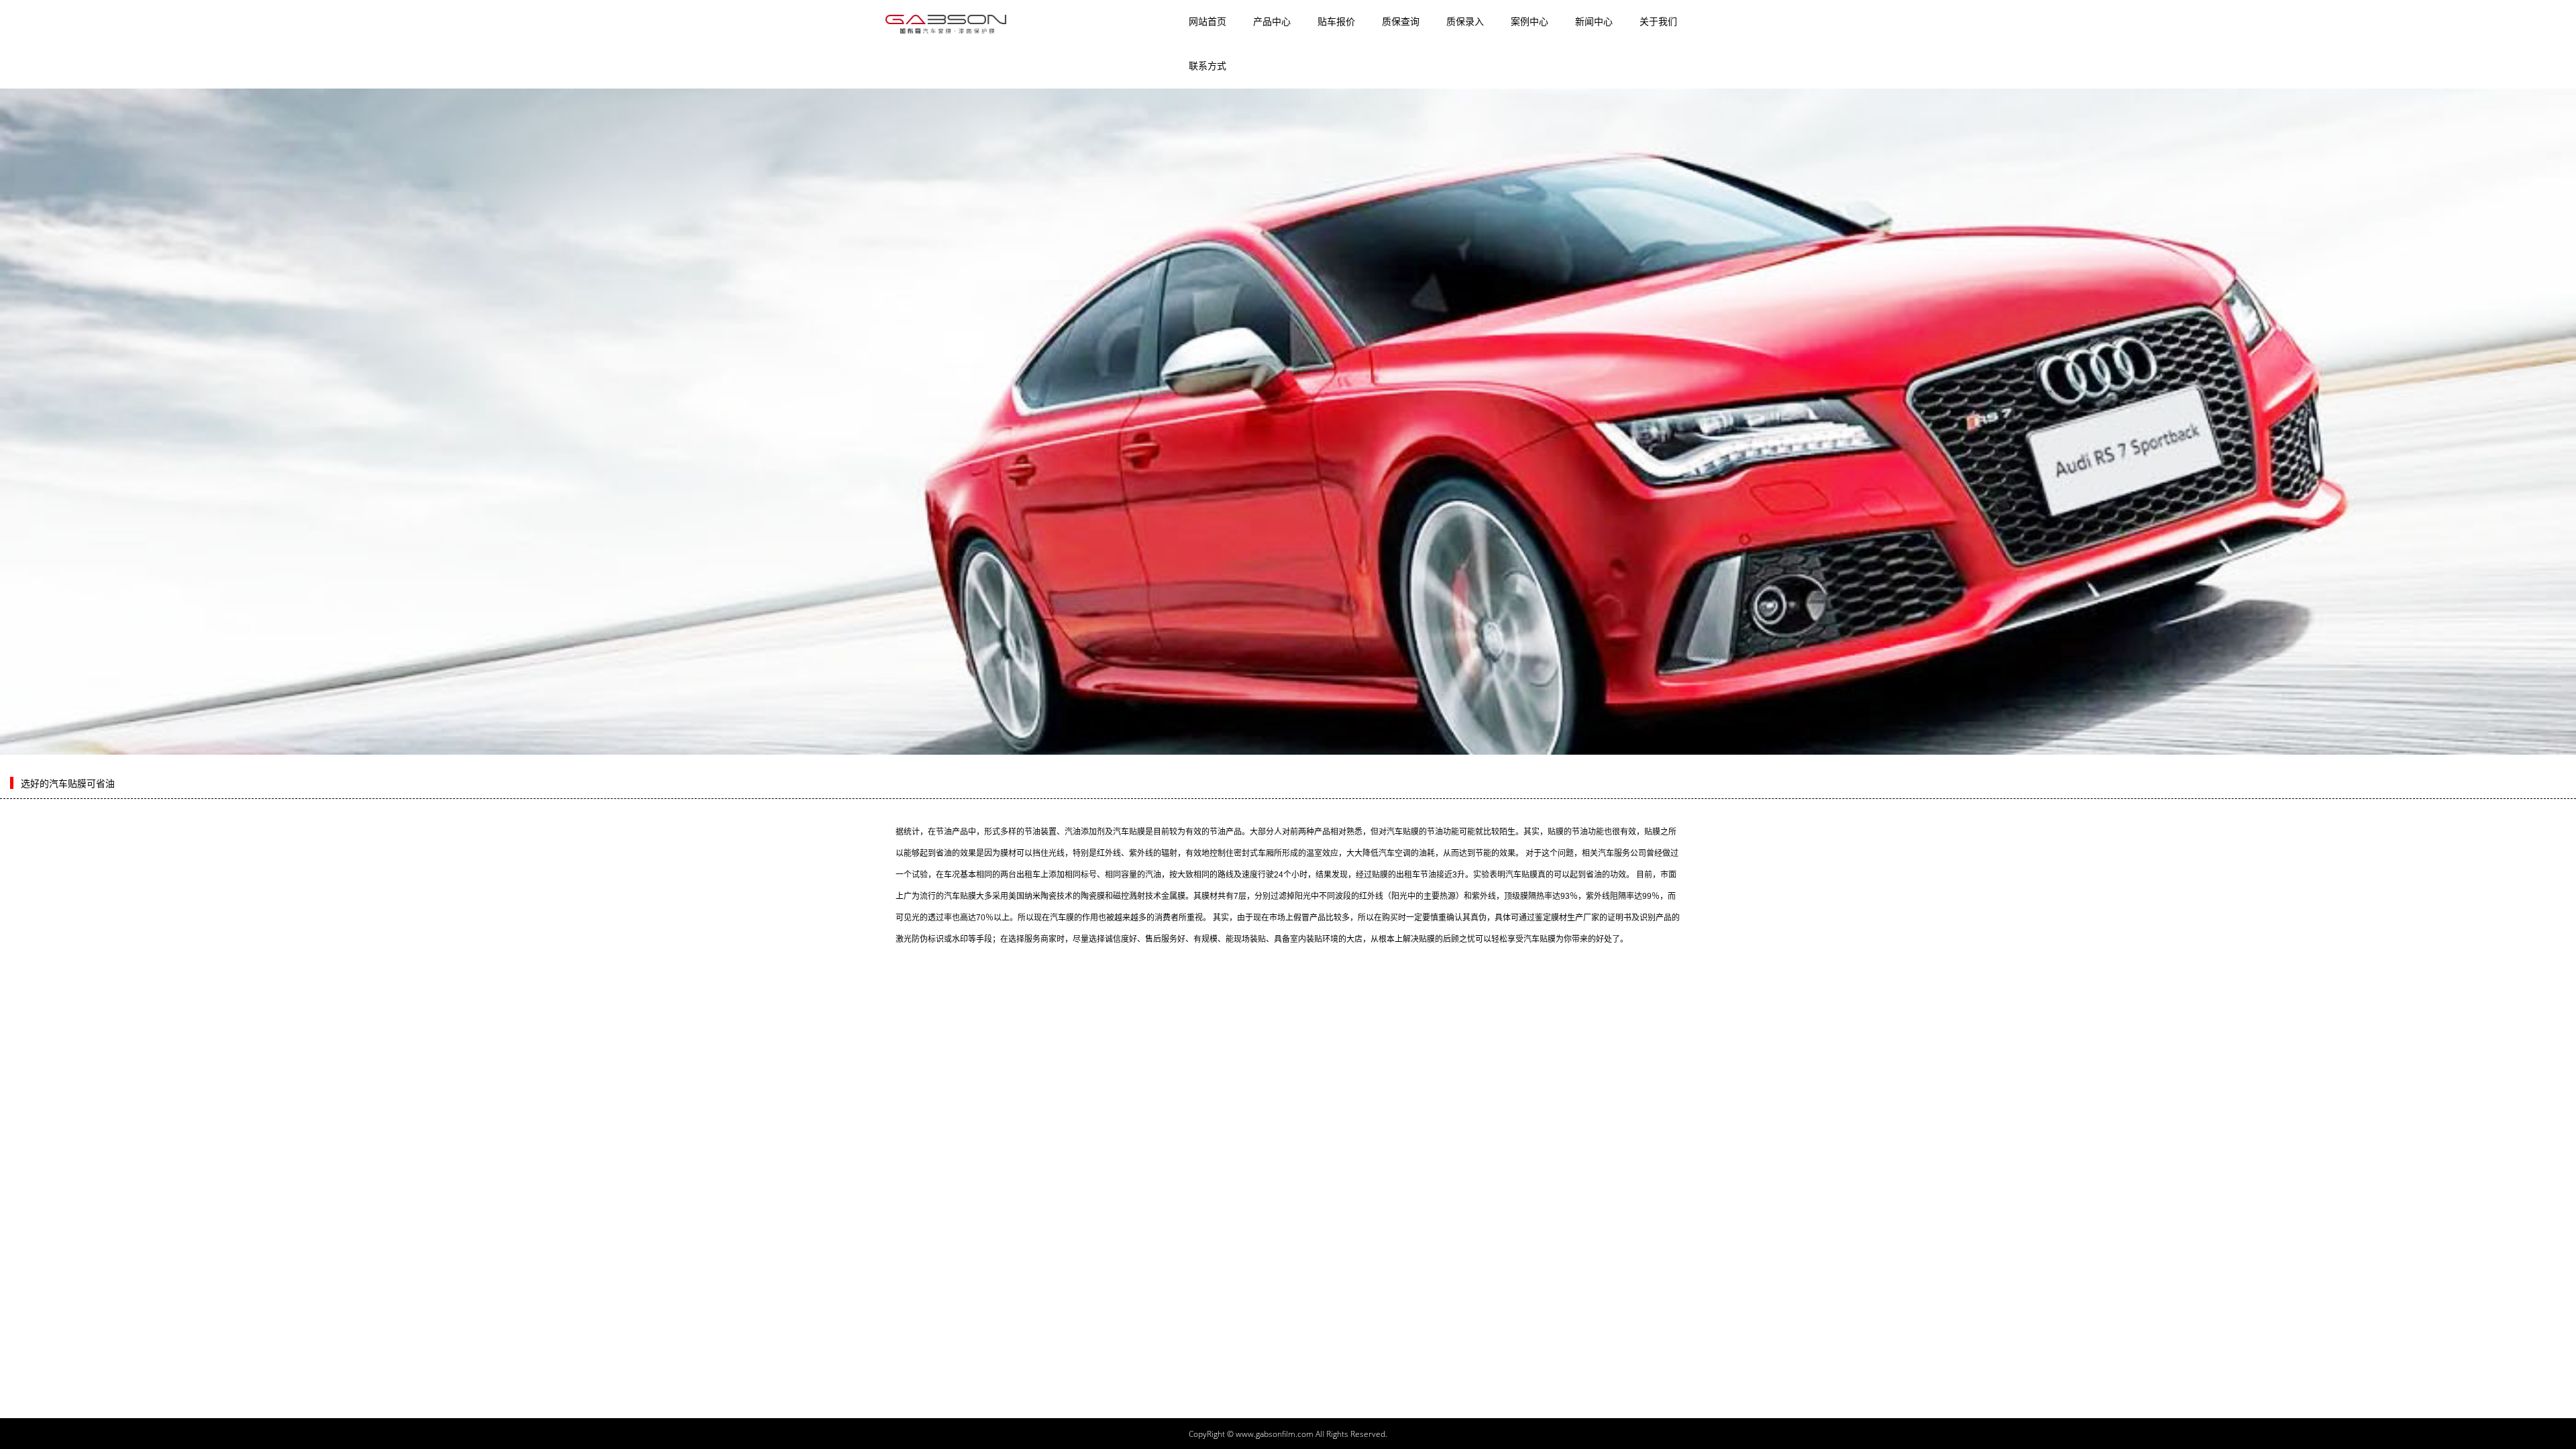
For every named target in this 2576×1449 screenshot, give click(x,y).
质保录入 (1465, 21)
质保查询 (1401, 21)
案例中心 (1529, 21)
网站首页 (1207, 21)
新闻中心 (1594, 21)
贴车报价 (1336, 21)
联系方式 (1207, 66)
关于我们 (1658, 21)
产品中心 (1272, 21)
